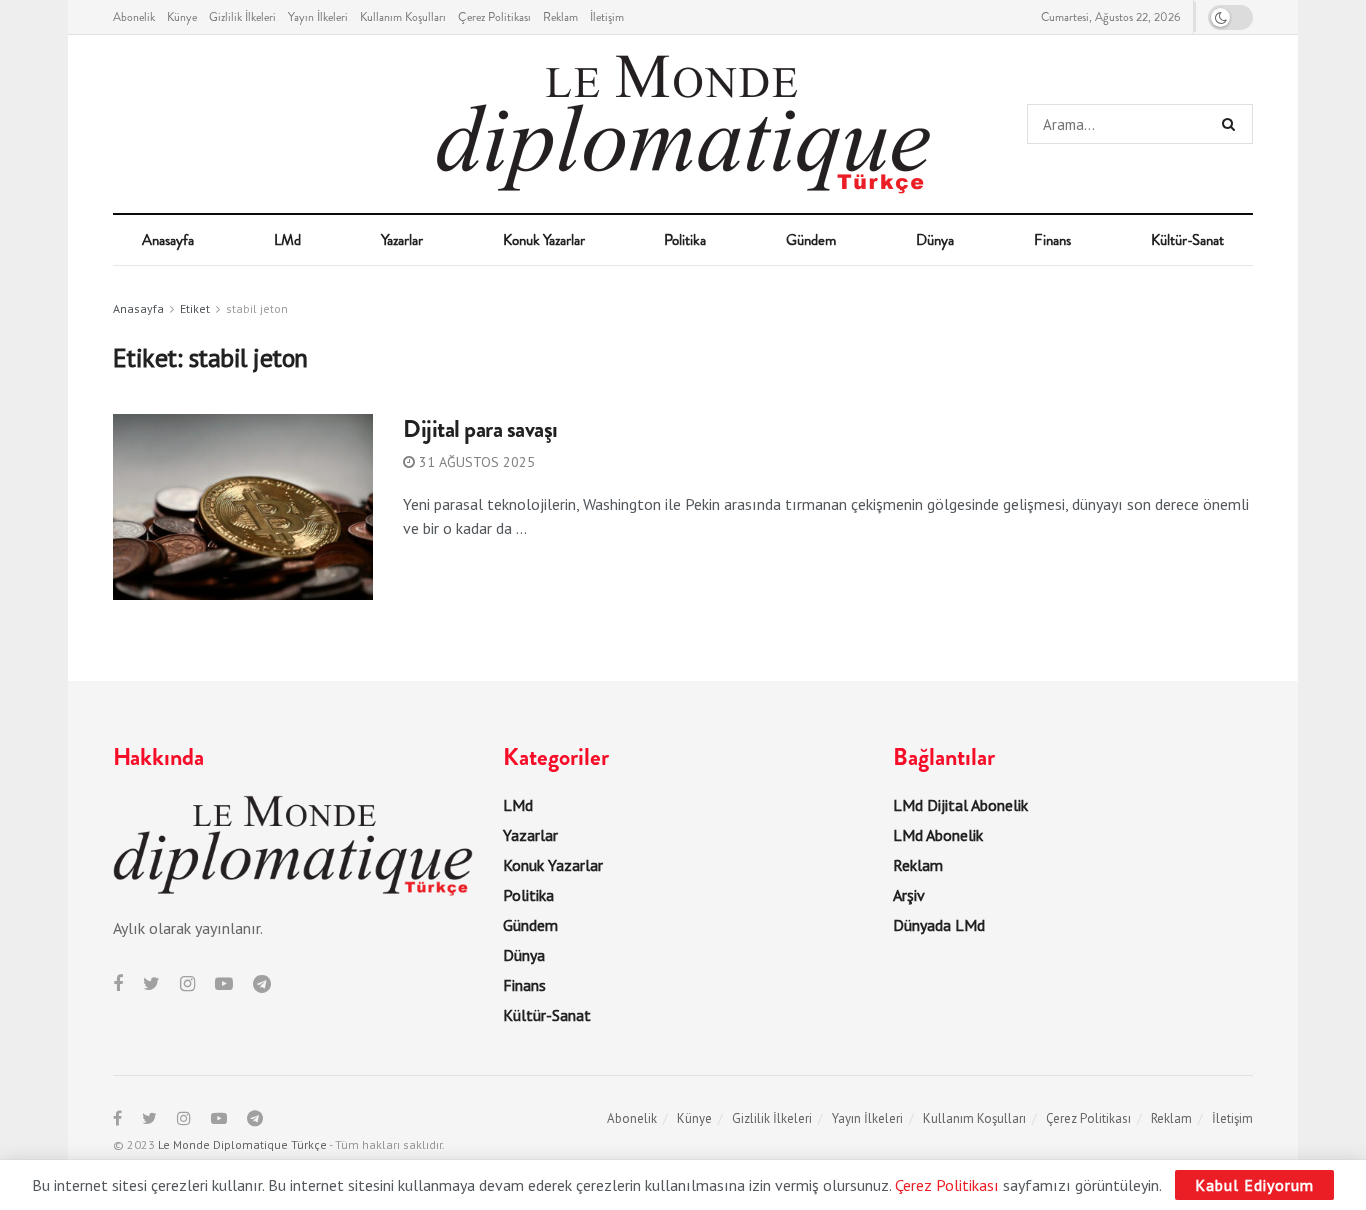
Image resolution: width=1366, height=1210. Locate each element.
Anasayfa (168, 240)
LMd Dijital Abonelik (960, 805)
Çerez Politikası (494, 17)
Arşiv (909, 895)
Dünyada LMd (939, 925)
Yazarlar (402, 240)
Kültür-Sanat (1187, 240)
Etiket (195, 308)
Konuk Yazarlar (544, 240)
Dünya (935, 240)
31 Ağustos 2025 (475, 462)
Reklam (560, 17)
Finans (1052, 240)
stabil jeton (257, 308)
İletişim (607, 17)
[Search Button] (1232, 124)
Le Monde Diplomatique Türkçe (242, 1144)
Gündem (811, 240)
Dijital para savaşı (480, 429)
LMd (287, 240)
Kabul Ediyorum (1254, 1185)
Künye (182, 17)
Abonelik (134, 17)
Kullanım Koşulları (403, 17)
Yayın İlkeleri (318, 17)
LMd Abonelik (938, 835)
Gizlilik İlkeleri (242, 17)
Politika (685, 240)
